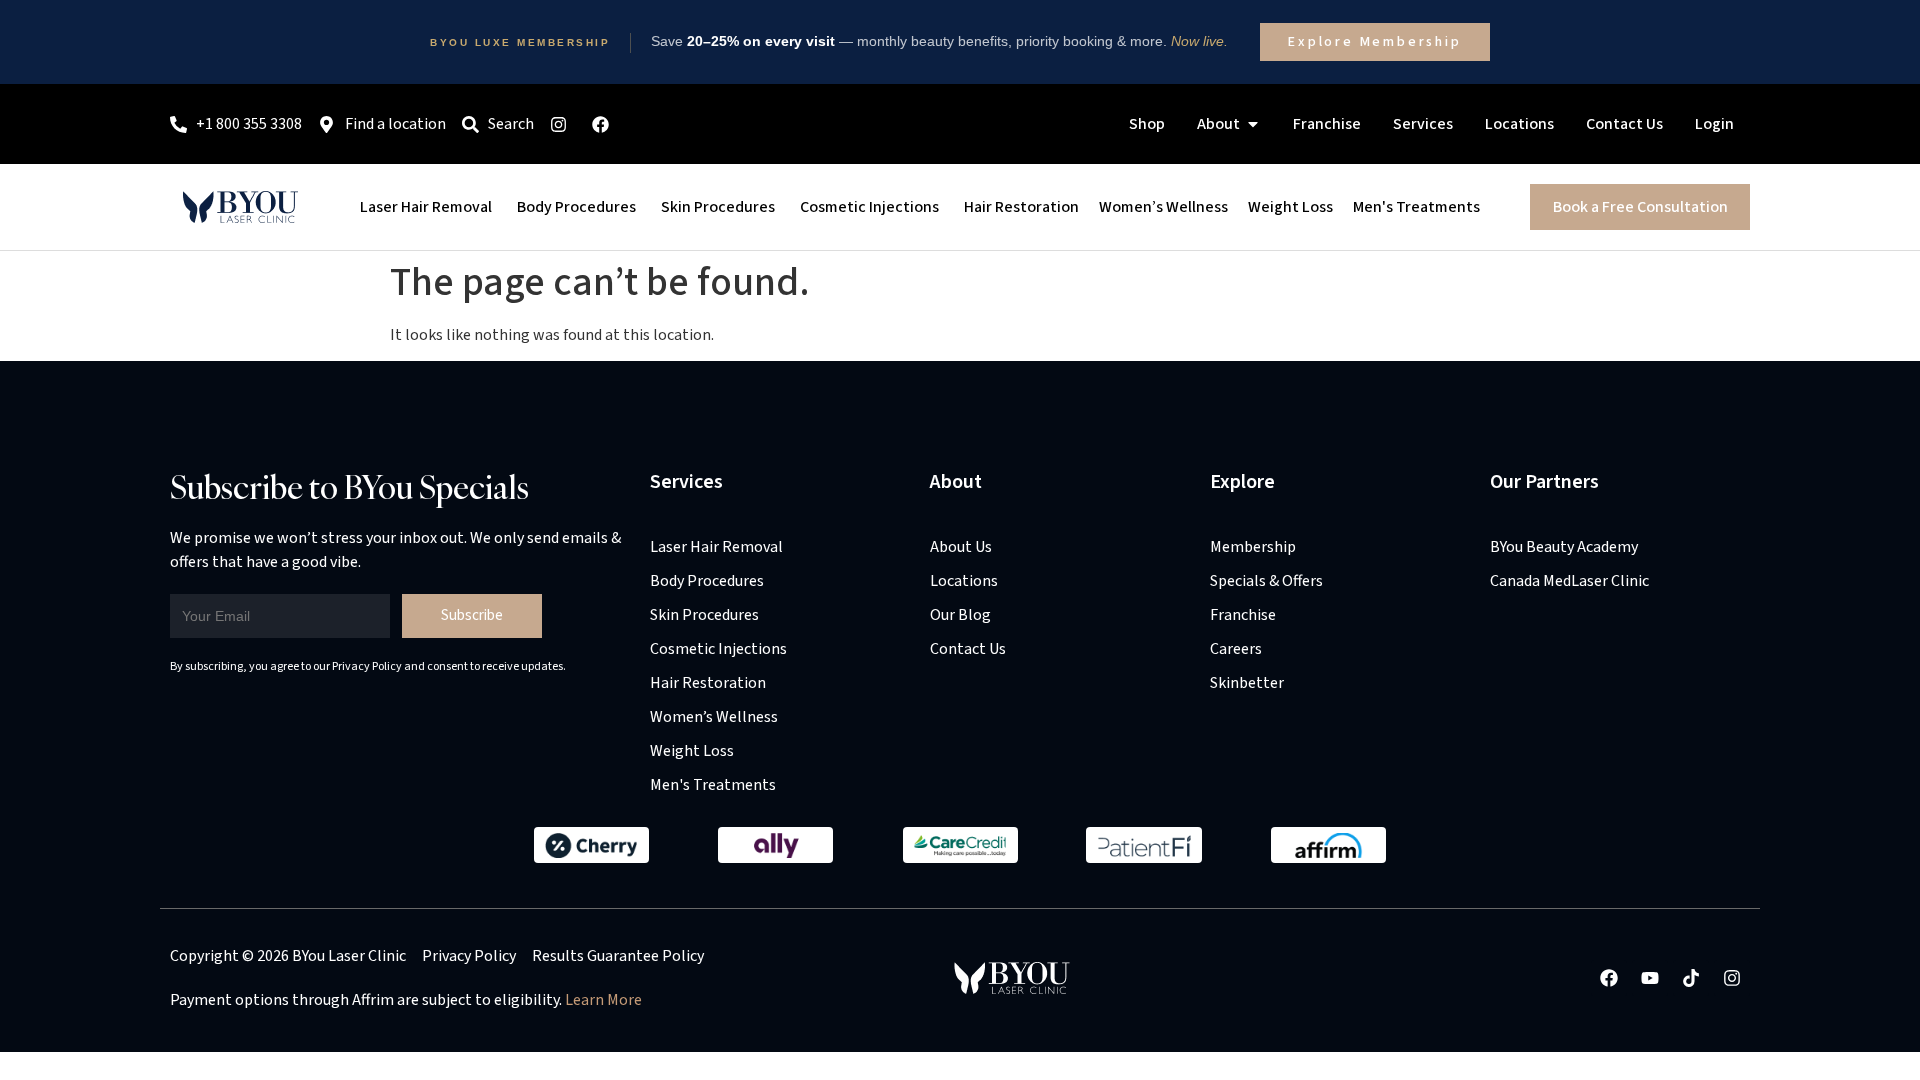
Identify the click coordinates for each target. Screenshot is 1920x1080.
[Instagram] (1732, 978)
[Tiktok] (1691, 978)
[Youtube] (1650, 978)
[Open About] (1253, 124)
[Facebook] (1609, 978)
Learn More (603, 1000)
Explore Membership (1374, 42)
